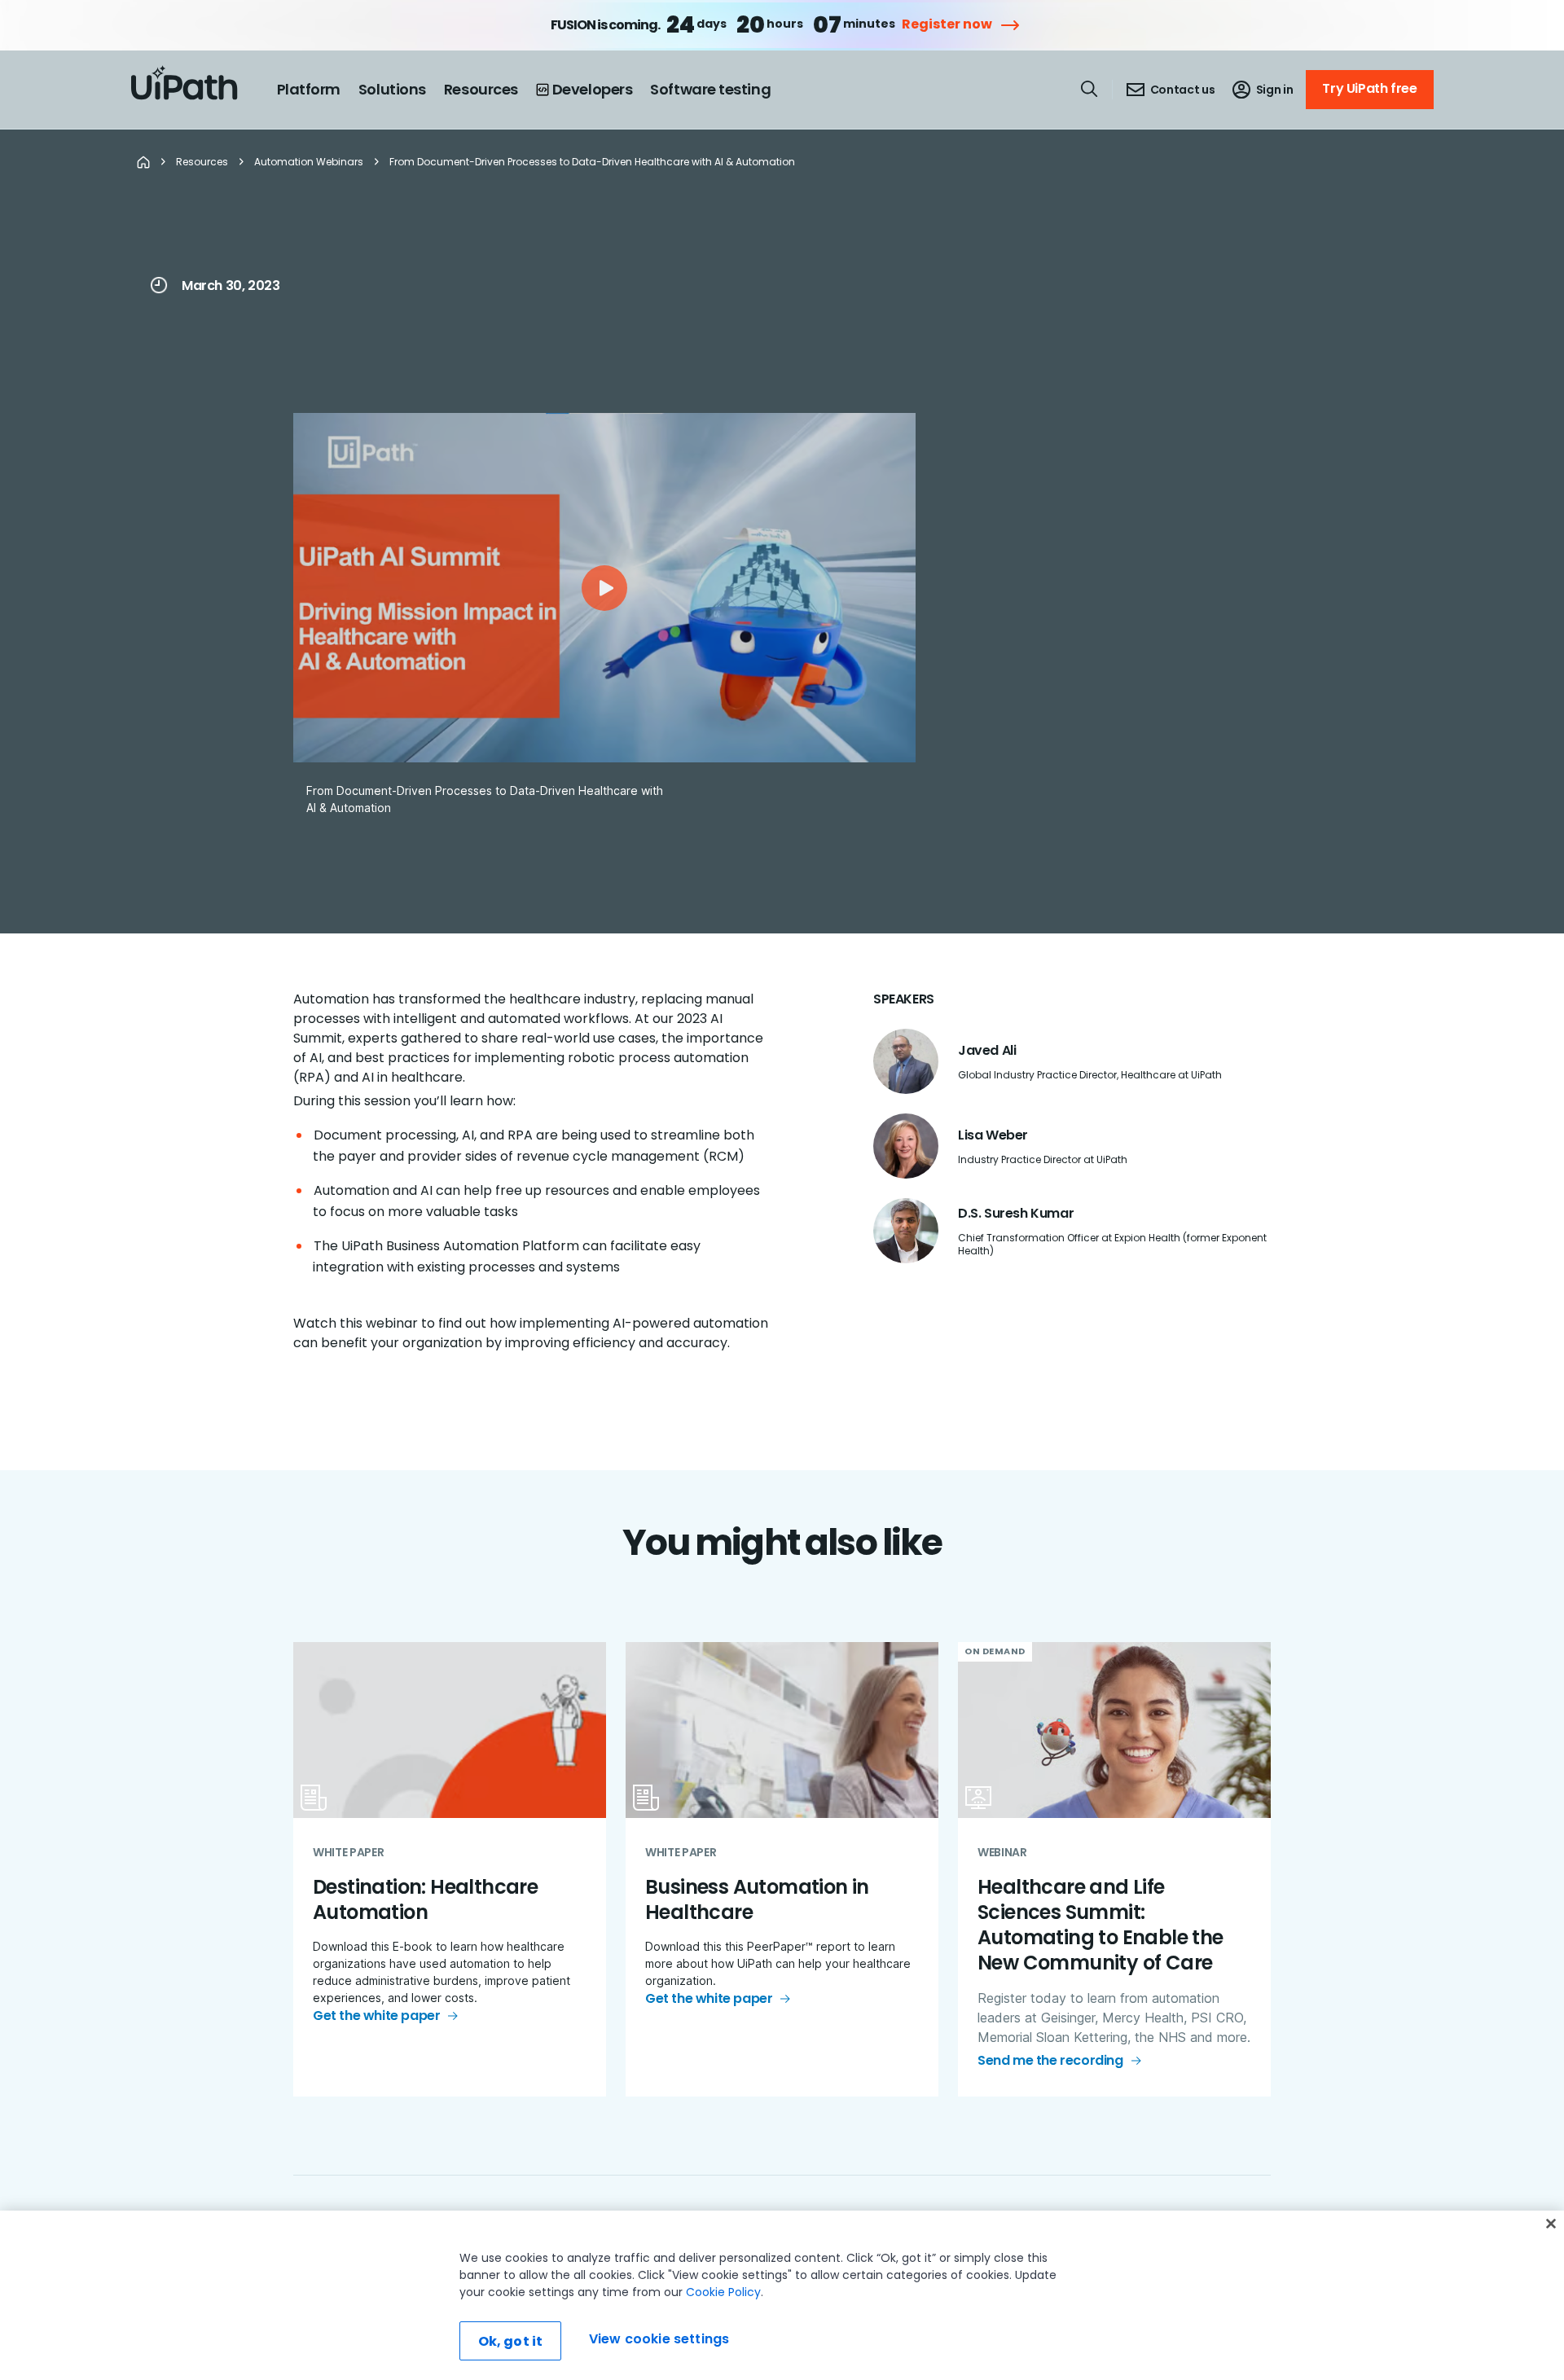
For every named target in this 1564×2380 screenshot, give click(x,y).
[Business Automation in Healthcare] (782, 1870)
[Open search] (1090, 89)
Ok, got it (511, 2341)
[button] (604, 588)
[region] (782, 2295)
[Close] (1551, 2224)
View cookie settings (659, 2339)
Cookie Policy (723, 2292)
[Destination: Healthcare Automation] (450, 1870)
